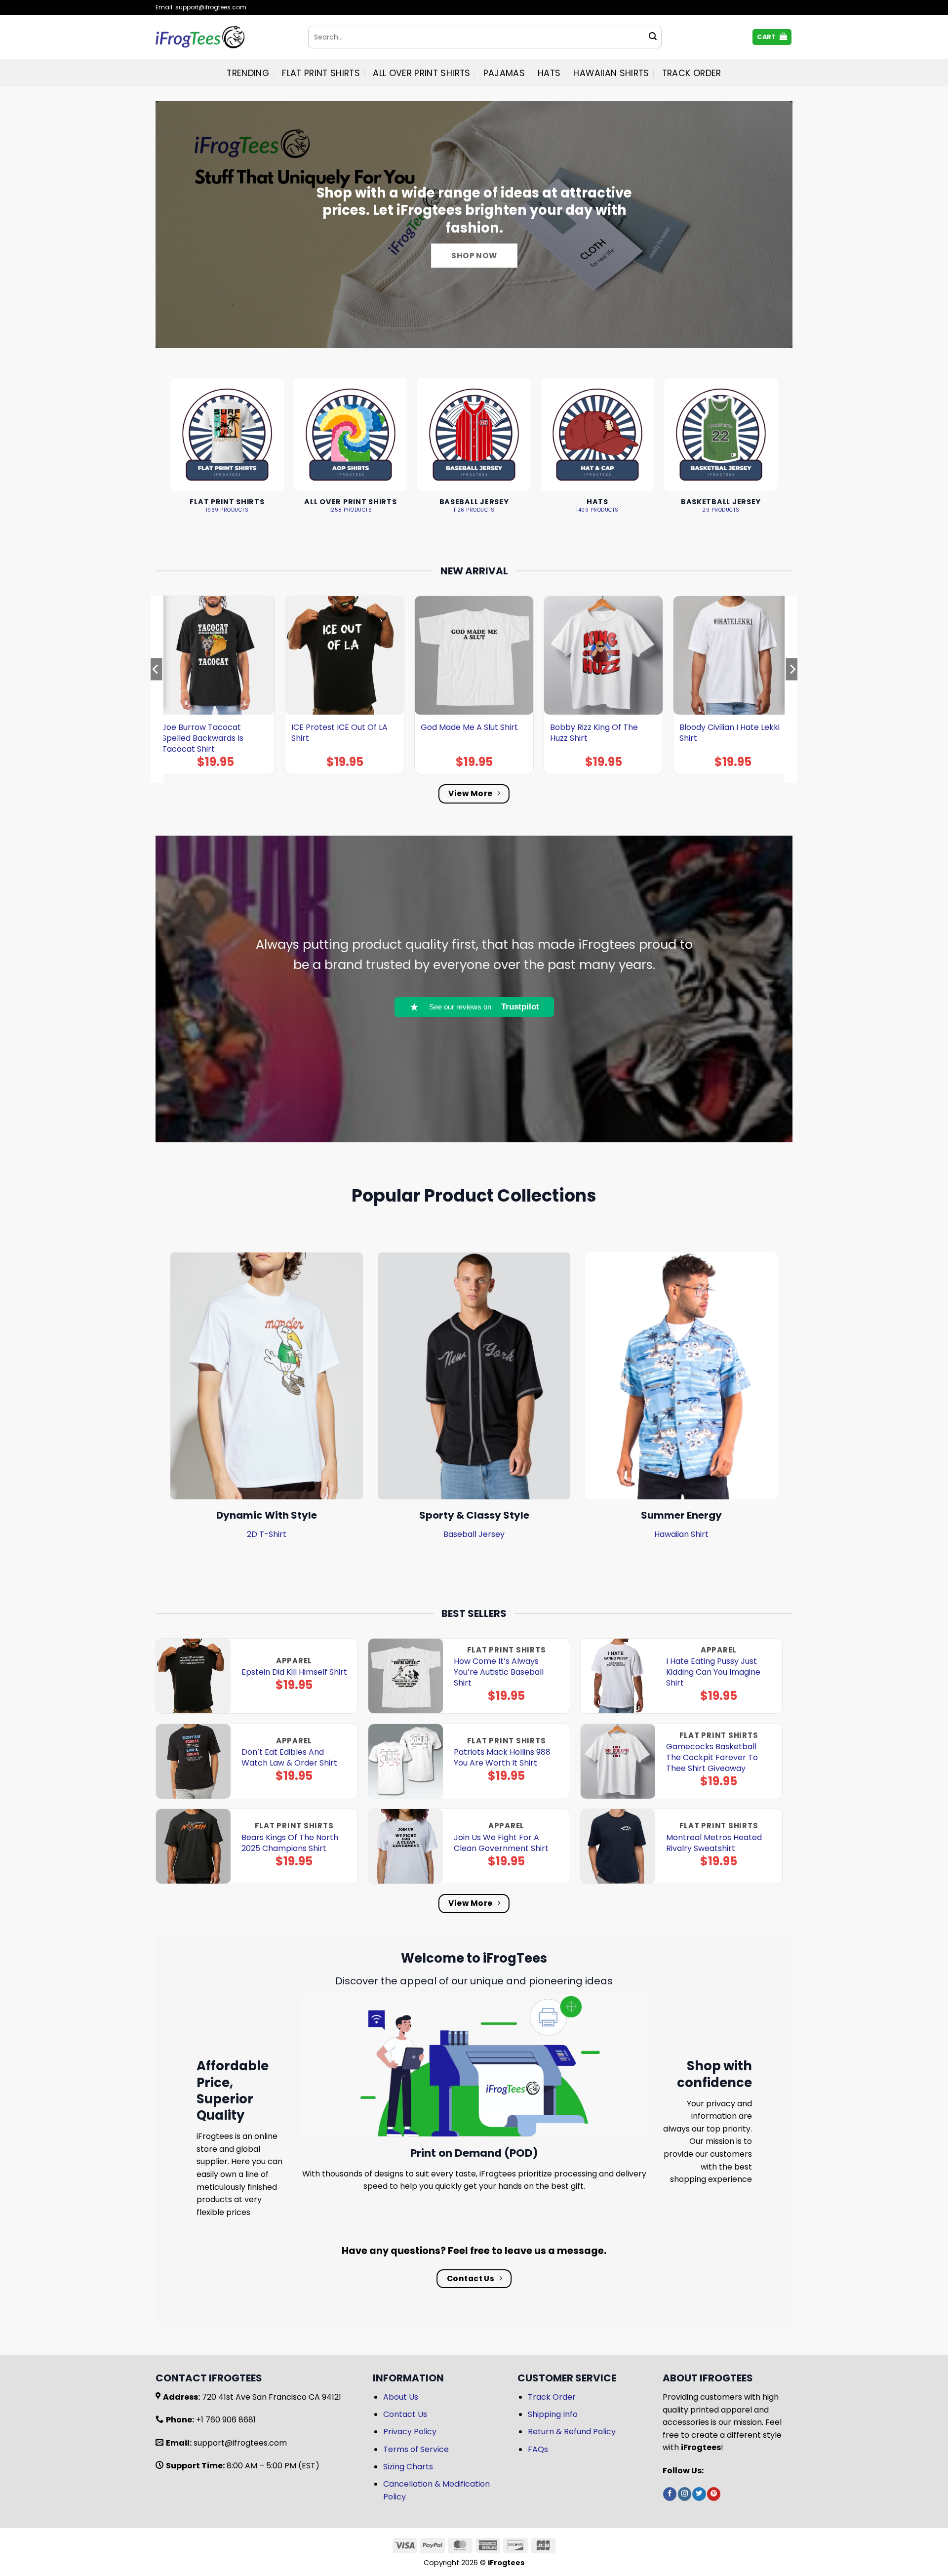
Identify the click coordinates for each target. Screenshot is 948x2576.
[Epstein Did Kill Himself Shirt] (193, 1676)
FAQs (538, 2449)
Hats (549, 73)
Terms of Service (416, 2449)
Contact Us (405, 2414)
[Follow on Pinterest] (714, 2494)
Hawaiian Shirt (681, 1534)
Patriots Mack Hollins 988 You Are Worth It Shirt (502, 1758)
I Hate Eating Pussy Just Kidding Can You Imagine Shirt (713, 1672)
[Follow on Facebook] (670, 2494)
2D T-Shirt (267, 1534)
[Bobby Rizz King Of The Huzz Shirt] (603, 655)
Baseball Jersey (474, 1534)
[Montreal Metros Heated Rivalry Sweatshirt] (618, 1846)
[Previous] (156, 689)
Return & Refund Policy (572, 2432)
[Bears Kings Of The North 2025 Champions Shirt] (193, 1846)
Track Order (692, 73)
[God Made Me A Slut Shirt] (474, 655)
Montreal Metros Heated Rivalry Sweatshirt (714, 1843)
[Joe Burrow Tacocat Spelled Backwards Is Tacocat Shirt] (215, 655)
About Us (401, 2397)
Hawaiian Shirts (611, 73)
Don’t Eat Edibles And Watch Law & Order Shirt (289, 1758)
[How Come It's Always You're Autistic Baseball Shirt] (406, 1676)
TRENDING (248, 73)
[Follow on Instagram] (685, 2494)
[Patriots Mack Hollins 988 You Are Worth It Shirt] (406, 1761)
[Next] (792, 689)
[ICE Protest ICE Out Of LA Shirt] (345, 655)
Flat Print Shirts (321, 73)
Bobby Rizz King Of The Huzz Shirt (594, 733)
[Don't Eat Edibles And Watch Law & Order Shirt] (193, 1761)
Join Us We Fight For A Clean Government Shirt (501, 1843)
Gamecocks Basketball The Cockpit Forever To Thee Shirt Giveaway (712, 1758)
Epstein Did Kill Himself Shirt (294, 1672)
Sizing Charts (408, 2467)
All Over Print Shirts (421, 73)
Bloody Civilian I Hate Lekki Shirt (730, 733)
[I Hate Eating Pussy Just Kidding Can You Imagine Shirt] (618, 1676)
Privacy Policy (410, 2432)
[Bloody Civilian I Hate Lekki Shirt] (733, 655)
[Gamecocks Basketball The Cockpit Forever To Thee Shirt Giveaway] (618, 1761)
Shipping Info (553, 2414)
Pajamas (504, 73)
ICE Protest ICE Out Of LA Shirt (339, 733)
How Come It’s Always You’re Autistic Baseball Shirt (499, 1672)
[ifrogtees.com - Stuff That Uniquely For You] (224, 37)
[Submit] (653, 37)
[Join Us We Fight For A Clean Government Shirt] (406, 1846)
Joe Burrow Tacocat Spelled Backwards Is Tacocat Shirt (203, 738)
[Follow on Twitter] (699, 2494)
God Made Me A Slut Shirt (469, 727)
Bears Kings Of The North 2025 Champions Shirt (290, 1843)
